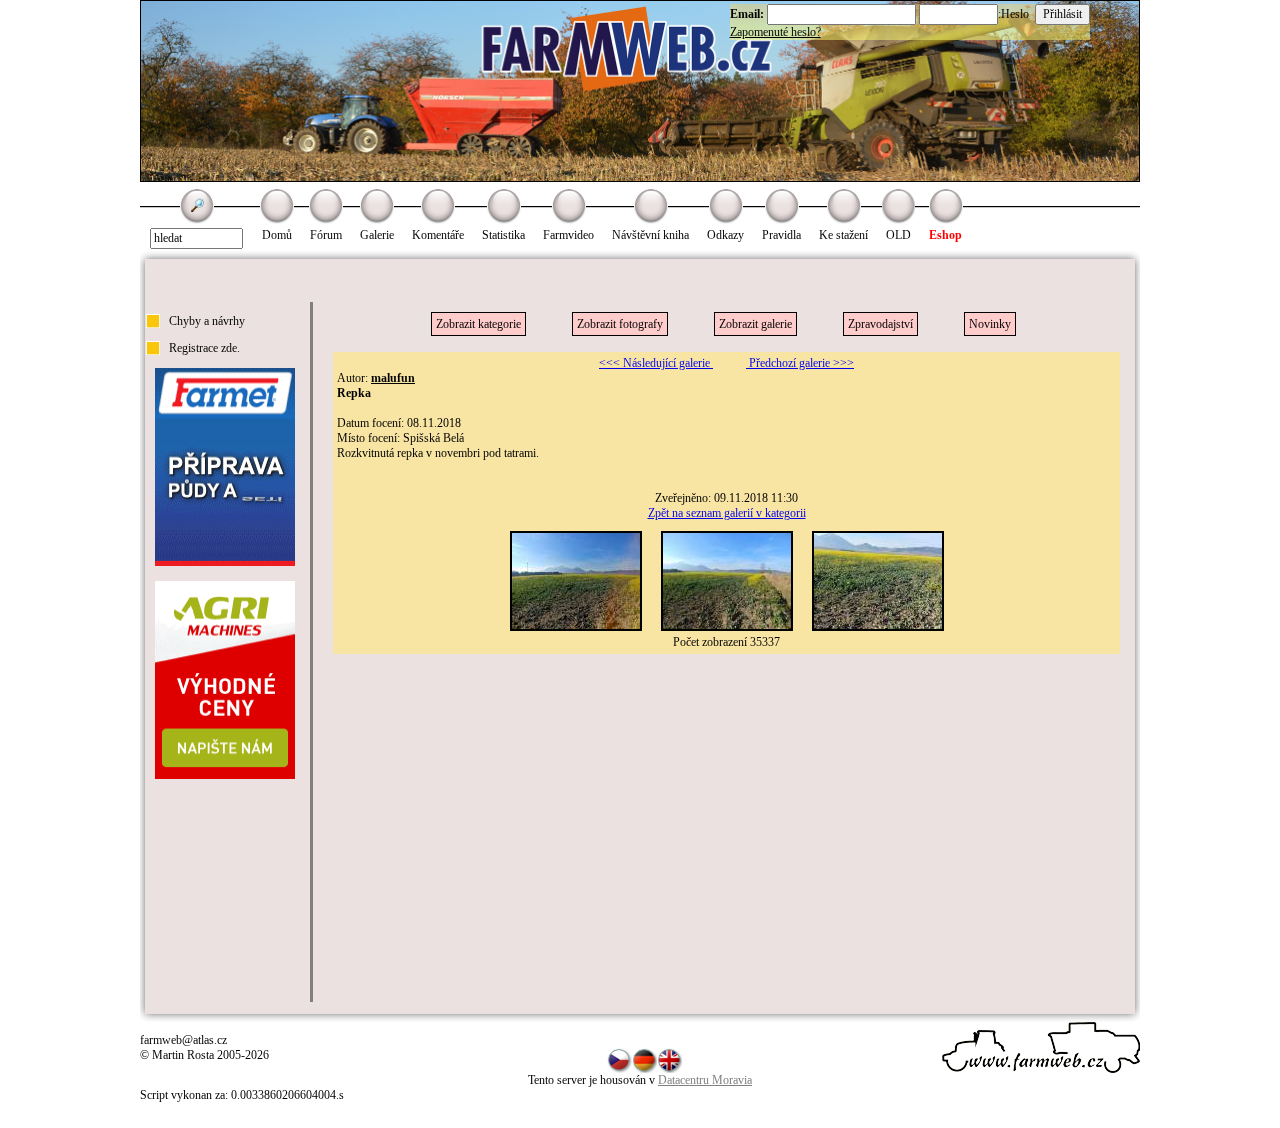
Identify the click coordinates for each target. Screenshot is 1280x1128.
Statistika (503, 235)
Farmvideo (568, 235)
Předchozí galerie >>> (800, 363)
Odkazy (725, 235)
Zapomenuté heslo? (775, 32)
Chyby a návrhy (207, 321)
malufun (393, 378)
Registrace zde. (204, 348)
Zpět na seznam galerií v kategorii (727, 513)
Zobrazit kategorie (478, 324)
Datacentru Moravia (705, 1080)
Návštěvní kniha (650, 235)
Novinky (990, 324)
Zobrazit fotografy (620, 324)
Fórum (326, 235)
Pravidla (781, 235)
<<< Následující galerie (656, 363)
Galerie (377, 235)
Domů (277, 235)
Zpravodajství (880, 324)
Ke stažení (843, 235)
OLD (898, 235)
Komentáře (438, 235)
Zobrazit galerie (755, 324)
